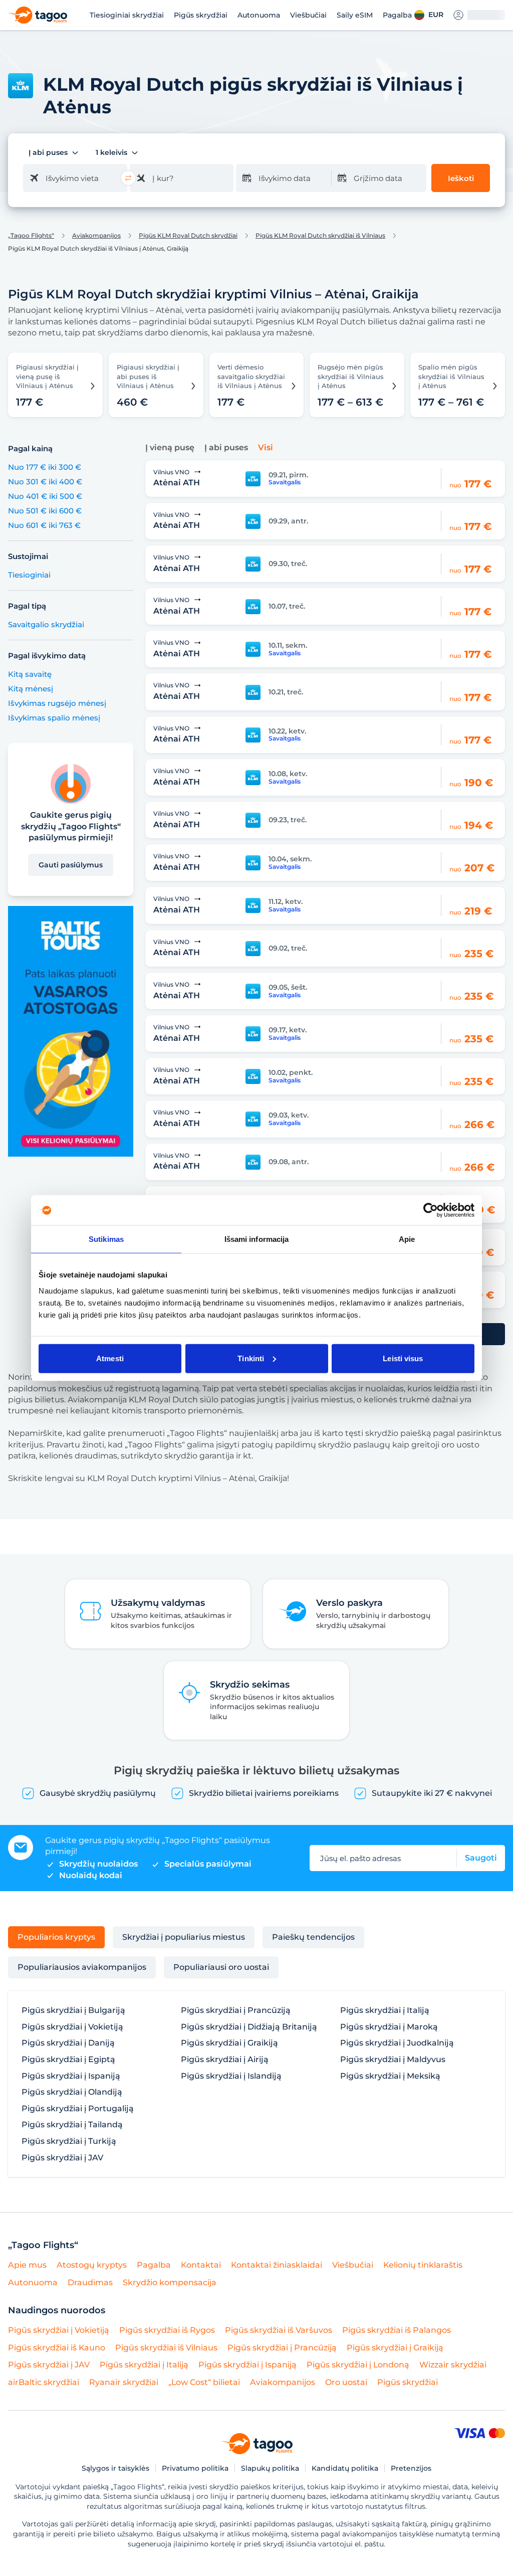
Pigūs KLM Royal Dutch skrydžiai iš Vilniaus (320, 236)
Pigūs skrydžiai (201, 15)
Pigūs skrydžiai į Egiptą (68, 2060)
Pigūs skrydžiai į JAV (62, 2158)
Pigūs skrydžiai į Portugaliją (78, 2109)
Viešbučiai (308, 15)
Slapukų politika (270, 2468)
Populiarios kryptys (56, 1937)
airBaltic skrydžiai (44, 2382)
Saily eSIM (355, 15)
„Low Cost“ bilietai (204, 2382)
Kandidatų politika (345, 2468)
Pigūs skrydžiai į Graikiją (229, 2043)
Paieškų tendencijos (313, 1937)
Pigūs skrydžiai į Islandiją (231, 2076)
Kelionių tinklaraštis (423, 2265)
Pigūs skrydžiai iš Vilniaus (166, 2348)
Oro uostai (346, 2382)
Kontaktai (201, 2265)
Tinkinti (251, 1358)
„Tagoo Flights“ (31, 236)
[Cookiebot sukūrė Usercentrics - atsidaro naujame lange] (431, 1210)
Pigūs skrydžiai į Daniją (68, 2043)
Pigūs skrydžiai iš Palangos (397, 2330)
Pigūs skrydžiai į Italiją (385, 2010)
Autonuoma (259, 15)
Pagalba (397, 15)
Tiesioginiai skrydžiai (127, 15)
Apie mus (27, 2265)
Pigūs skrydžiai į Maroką (389, 2027)
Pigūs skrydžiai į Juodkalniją (397, 2043)
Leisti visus (403, 1358)
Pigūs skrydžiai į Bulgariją (73, 2010)
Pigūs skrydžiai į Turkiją (69, 2141)
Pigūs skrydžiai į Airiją (225, 2060)
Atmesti (110, 1358)
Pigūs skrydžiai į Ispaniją (71, 2076)
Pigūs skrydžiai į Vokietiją (72, 2027)
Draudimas (90, 2282)
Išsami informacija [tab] (257, 1239)
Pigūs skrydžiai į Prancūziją (236, 2010)
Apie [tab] (407, 1239)
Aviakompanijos (96, 236)
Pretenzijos (411, 2468)
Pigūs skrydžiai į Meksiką (390, 2076)
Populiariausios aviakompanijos (82, 1967)
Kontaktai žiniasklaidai (277, 2265)
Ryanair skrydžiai (124, 2382)
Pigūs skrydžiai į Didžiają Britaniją (249, 2027)
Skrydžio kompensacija (170, 2282)
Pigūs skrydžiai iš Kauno (57, 2348)
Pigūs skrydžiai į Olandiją (72, 2092)
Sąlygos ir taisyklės (115, 2468)
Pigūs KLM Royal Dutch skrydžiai (188, 236)
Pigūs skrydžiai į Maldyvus (393, 2060)
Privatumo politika (195, 2468)
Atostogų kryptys (92, 2265)
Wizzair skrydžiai (453, 2365)
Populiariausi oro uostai (221, 1967)
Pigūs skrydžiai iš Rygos (167, 2330)
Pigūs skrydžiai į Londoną (358, 2365)
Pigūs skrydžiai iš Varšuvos (279, 2330)
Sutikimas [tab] (106, 1239)
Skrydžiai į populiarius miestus (184, 1937)
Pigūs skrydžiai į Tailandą (72, 2125)
